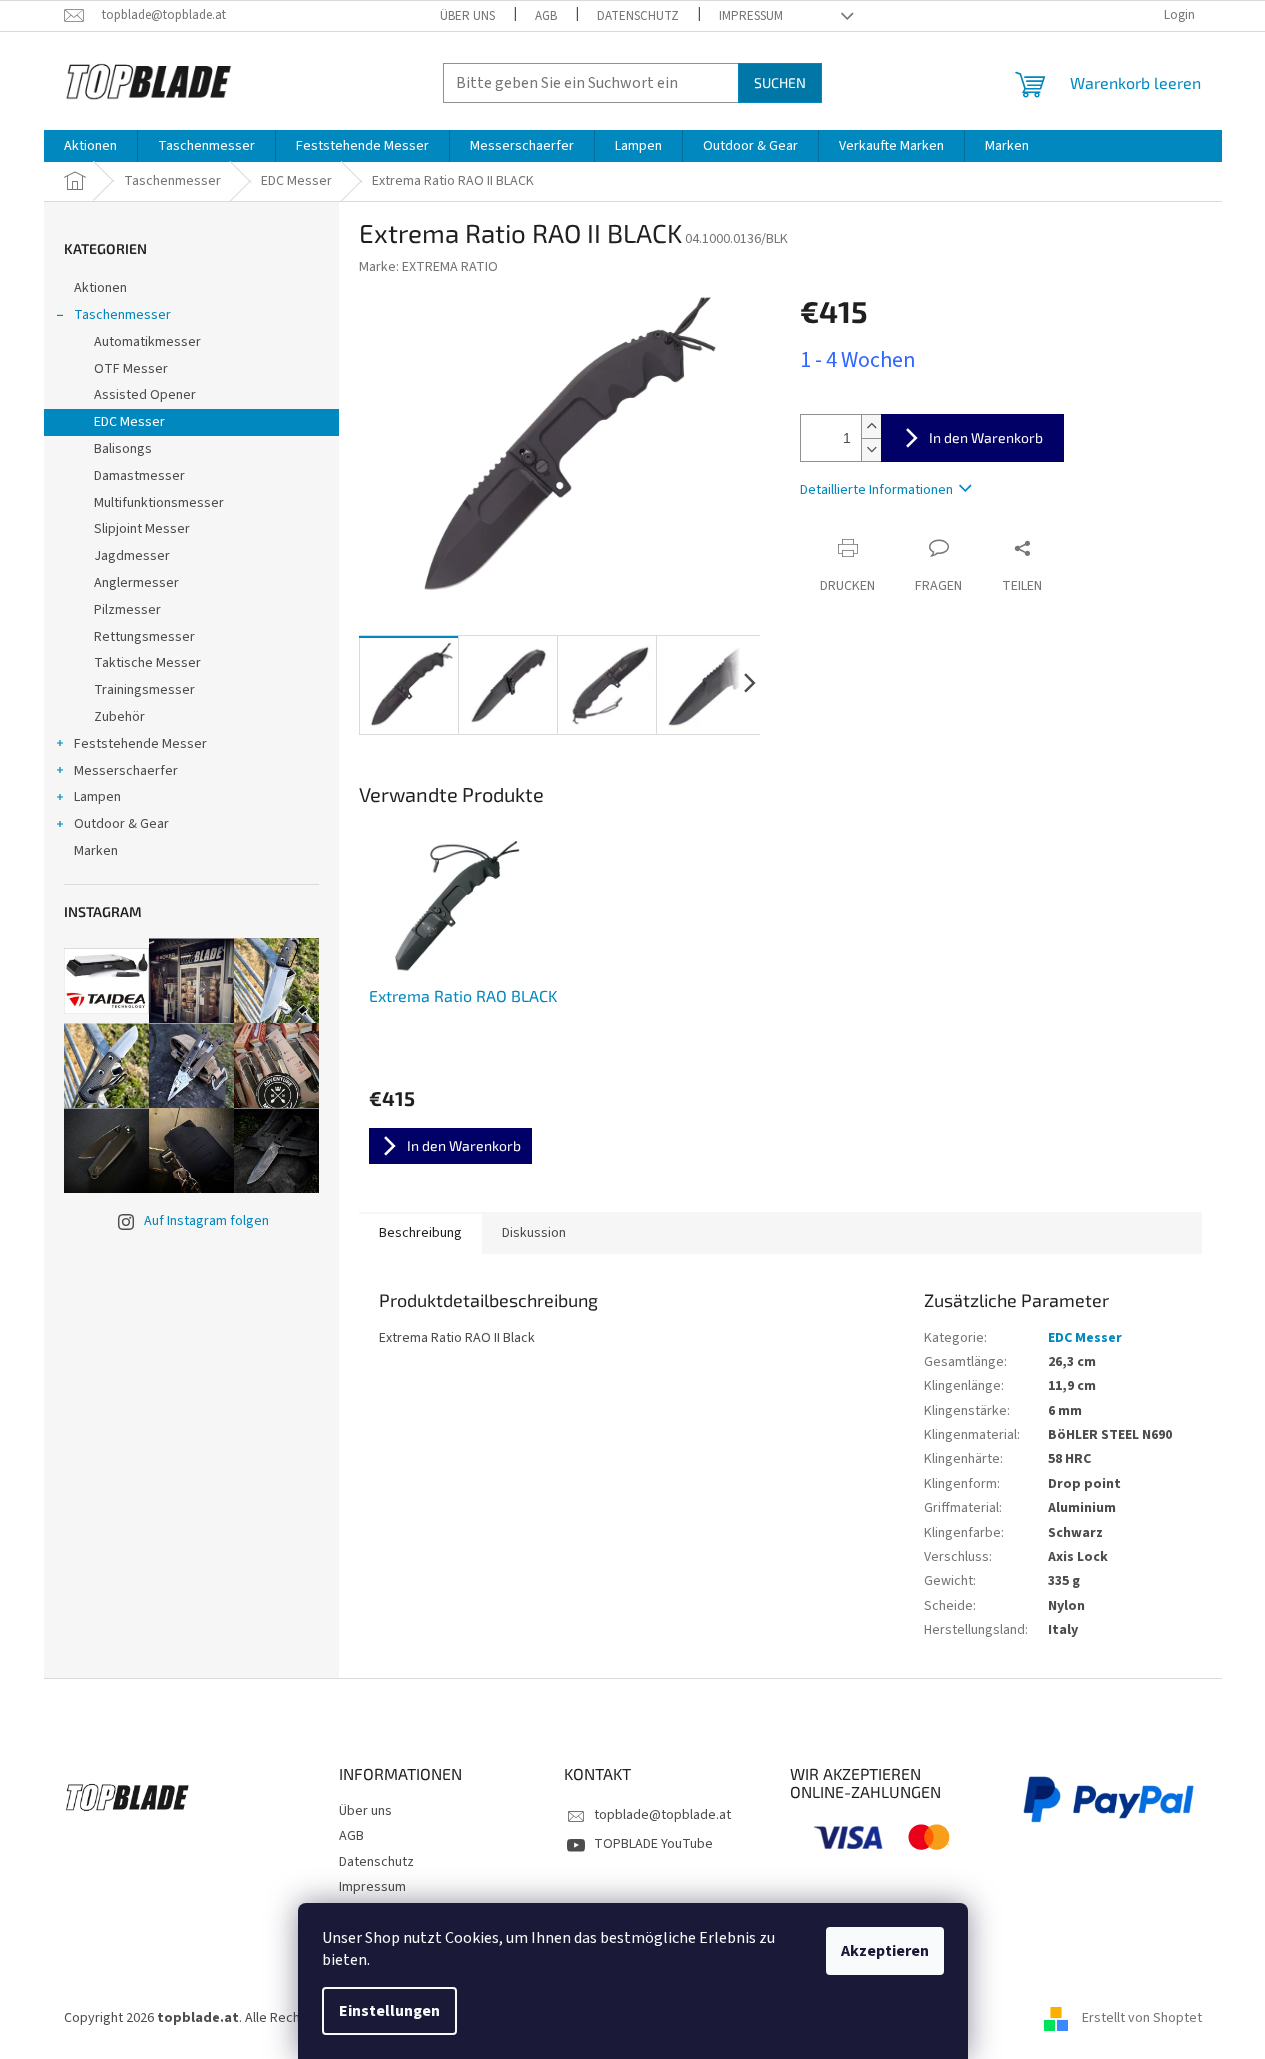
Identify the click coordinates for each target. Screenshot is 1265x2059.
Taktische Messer (147, 663)
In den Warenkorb (986, 437)
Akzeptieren (885, 1951)
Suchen (780, 82)
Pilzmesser (127, 610)
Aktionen (100, 288)
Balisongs (123, 449)
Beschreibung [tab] (420, 1233)
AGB (546, 16)
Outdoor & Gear (121, 824)
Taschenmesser (122, 315)
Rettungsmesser (144, 637)
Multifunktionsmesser (159, 503)
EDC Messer (129, 422)
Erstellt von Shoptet (1142, 2018)
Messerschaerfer (126, 771)
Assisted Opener (145, 395)
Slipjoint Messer (142, 529)
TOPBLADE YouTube (653, 1844)
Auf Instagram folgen (206, 1221)
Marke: (428, 267)
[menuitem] (90, 146)
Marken (96, 851)
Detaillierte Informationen (876, 490)
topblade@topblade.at (662, 1815)
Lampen (97, 797)
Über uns (467, 16)
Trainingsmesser (144, 690)
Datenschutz (638, 16)
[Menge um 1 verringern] (871, 449)
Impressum (751, 16)
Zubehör (119, 717)
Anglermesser (136, 583)
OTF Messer (131, 369)
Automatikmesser (147, 342)
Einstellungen (389, 2011)
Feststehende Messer (140, 744)
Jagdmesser (132, 556)
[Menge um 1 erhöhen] (871, 426)
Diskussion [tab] (534, 1233)
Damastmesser (139, 476)
